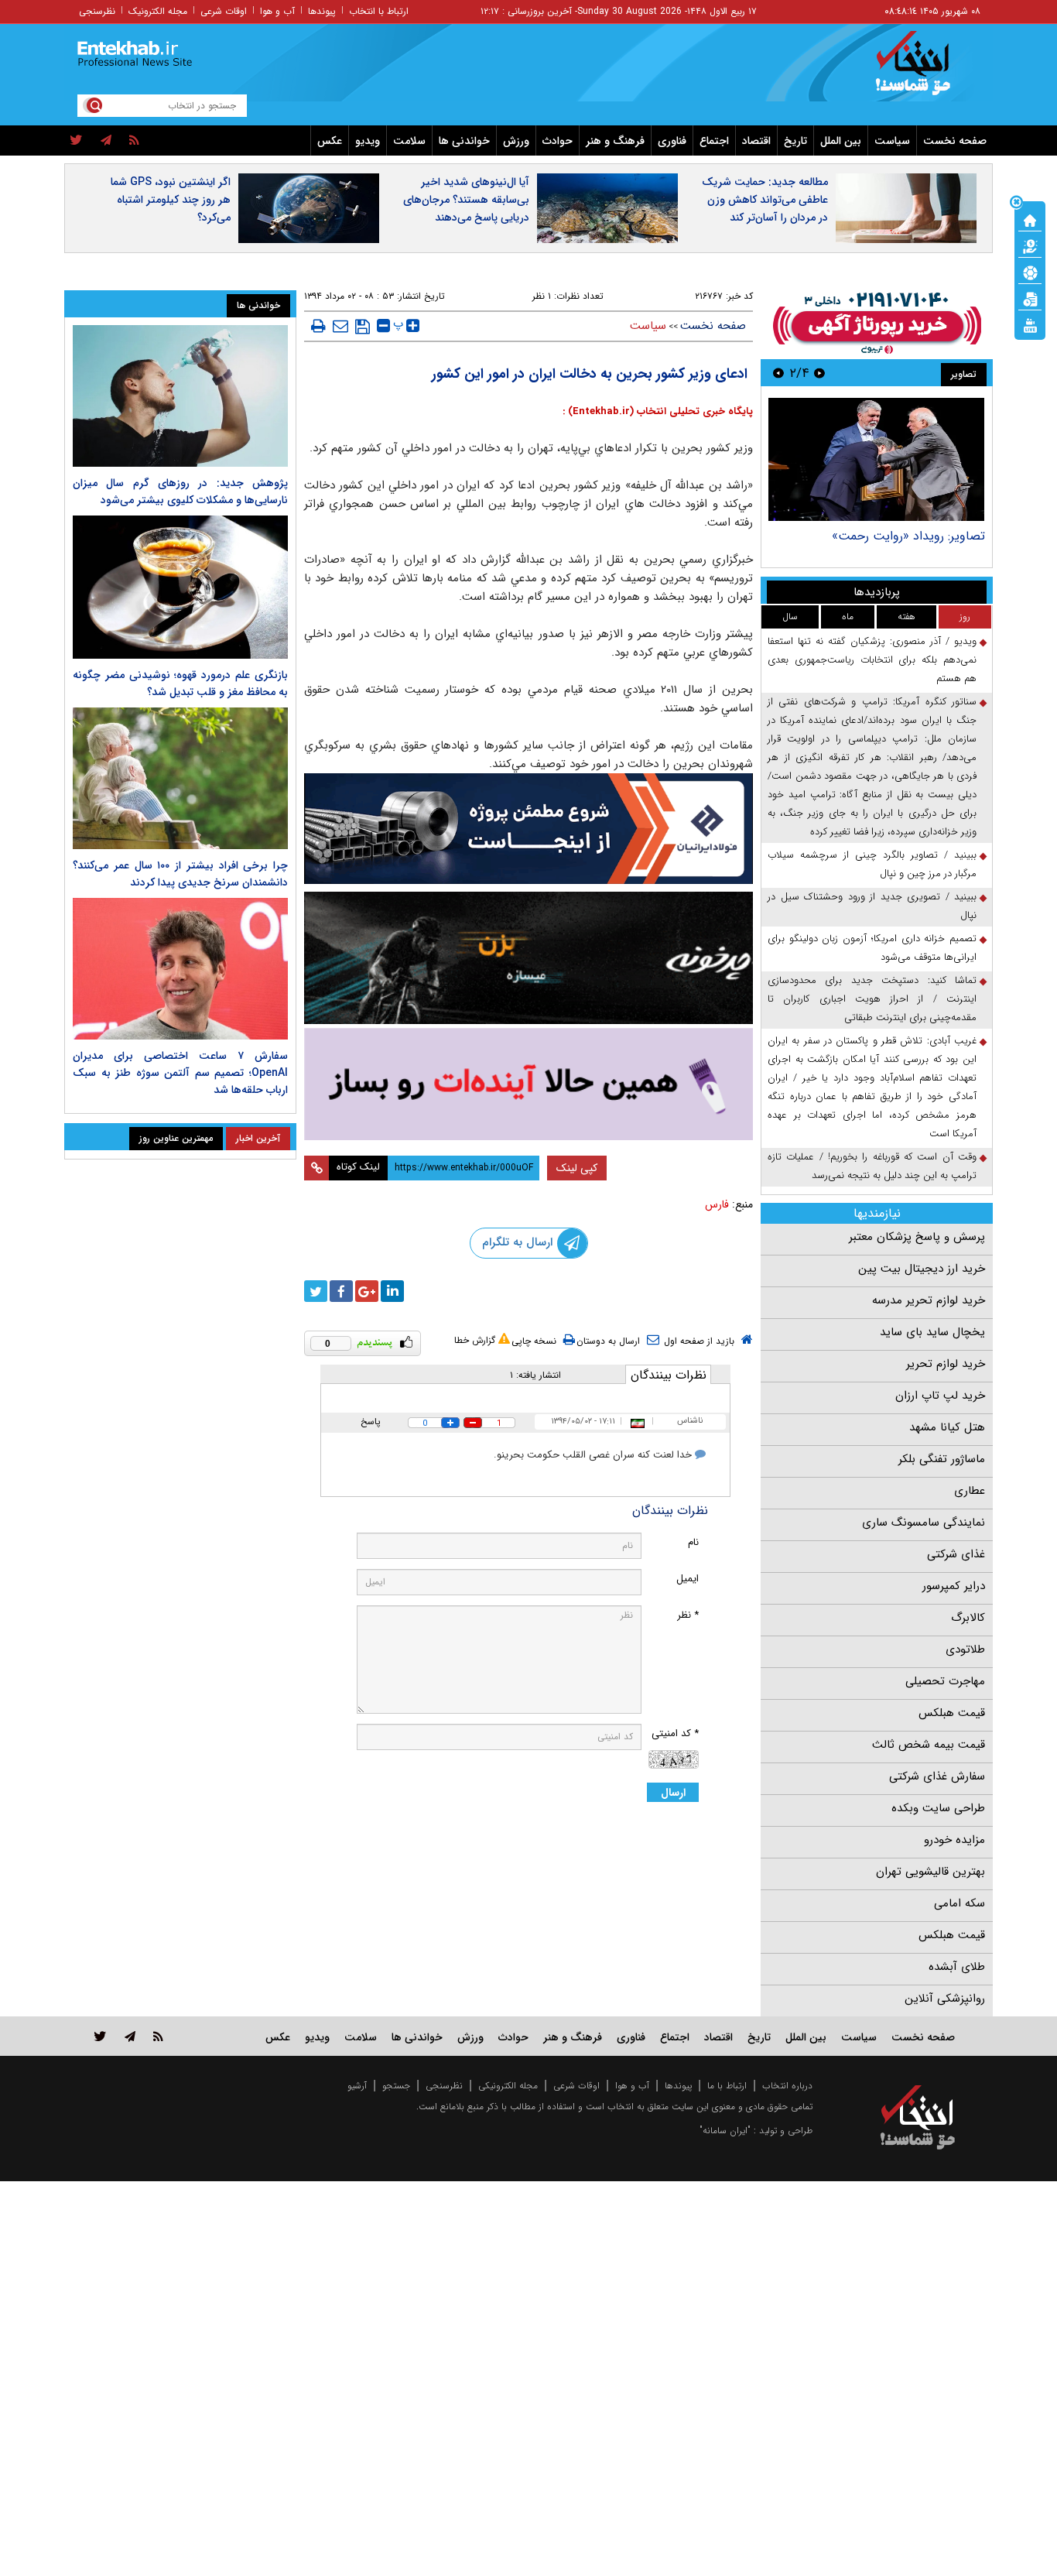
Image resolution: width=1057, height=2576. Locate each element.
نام (693, 1542)
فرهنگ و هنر (615, 141)
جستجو (396, 2086)
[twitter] (76, 141)
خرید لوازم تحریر (946, 1364)
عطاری (970, 1491)
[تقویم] (1030, 298)
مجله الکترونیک (158, 11)
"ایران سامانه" (725, 2131)
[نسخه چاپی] (318, 326)
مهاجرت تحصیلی (945, 1681)
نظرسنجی (97, 11)
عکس (330, 141)
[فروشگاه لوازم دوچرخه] (528, 958)
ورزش (516, 141)
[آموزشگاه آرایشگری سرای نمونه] (528, 1084)
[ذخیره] (363, 327)
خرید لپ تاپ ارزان (940, 1396)
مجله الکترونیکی (508, 2086)
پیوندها (322, 11)
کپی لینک (577, 1168)
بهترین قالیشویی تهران (930, 1872)
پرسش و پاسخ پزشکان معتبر (917, 1237)
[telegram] (106, 141)
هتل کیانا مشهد (947, 1427)
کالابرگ (968, 1618)
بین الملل (841, 141)
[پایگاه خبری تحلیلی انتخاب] (925, 70)
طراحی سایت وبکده (938, 1808)
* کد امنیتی (675, 1733)
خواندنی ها (464, 141)
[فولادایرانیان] (528, 829)
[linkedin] (392, 1291)
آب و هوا (277, 11)
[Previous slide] (819, 373)
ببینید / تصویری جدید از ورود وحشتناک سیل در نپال (872, 906)
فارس (717, 1204)
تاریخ (795, 141)
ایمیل (688, 1579)
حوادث (558, 141)
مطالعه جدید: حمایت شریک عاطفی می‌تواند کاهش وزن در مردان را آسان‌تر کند (765, 200)
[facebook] (341, 1291)
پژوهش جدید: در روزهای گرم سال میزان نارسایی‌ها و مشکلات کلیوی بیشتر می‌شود (180, 492)
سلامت (409, 141)
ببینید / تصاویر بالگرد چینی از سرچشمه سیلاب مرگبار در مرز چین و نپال (872, 864)
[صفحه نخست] (1030, 219)
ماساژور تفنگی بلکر (942, 1459)
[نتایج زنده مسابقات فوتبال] (1030, 324)
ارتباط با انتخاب (379, 11)
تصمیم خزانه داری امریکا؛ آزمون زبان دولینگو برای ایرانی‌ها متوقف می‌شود (872, 948)
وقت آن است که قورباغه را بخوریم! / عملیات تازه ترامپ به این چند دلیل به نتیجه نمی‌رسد (872, 1166)
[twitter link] (100, 2036)
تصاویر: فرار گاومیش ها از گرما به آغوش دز (877, 536)
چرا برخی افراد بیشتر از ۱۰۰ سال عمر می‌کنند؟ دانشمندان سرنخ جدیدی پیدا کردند (180, 874)
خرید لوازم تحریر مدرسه (929, 1300)
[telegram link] (130, 2036)
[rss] (134, 141)
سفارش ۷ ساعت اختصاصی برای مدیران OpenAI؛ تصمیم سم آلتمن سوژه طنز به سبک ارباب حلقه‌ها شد (180, 1073)
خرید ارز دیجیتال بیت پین (922, 1269)
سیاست (892, 141)
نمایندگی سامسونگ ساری (924, 1523)
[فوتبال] (1030, 272)
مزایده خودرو (954, 1840)
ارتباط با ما (727, 2086)
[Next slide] (778, 373)
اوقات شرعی (224, 11)
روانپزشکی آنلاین (945, 1999)
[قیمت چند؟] (1030, 245)
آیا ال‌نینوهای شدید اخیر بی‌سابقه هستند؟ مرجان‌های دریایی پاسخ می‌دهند (466, 200)
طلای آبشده (957, 1967)
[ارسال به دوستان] (340, 326)
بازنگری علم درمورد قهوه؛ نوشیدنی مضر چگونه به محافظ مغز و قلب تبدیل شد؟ (180, 683)
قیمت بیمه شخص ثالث (929, 1745)
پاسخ (371, 1422)
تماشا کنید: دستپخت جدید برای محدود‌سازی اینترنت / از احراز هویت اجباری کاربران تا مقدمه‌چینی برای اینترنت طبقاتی (872, 999)
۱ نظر (542, 296)
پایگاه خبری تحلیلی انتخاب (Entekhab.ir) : (658, 411)
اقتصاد (756, 141)
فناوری (672, 141)
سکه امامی (960, 1903)
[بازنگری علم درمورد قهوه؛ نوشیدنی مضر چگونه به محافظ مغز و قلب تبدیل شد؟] (180, 587)
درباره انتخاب (787, 2086)
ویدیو (368, 141)
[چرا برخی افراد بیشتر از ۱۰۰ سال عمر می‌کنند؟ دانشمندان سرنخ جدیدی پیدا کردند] (180, 778)
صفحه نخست (955, 141)
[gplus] (367, 1291)
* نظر (688, 1615)
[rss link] (158, 2036)
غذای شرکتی (956, 1554)
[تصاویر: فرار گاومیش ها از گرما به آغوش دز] (876, 459)
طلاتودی (965, 1649)
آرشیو (357, 2086)
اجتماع (714, 141)
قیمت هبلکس (952, 1713)
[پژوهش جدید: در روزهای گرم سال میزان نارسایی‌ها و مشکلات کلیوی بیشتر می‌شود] (180, 396)
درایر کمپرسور (954, 1586)
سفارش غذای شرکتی (937, 1776)
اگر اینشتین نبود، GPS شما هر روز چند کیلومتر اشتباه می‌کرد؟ (171, 200)
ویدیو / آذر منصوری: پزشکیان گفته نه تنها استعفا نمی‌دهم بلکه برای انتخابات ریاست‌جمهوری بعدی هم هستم (872, 660)
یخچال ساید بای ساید (932, 1332)
